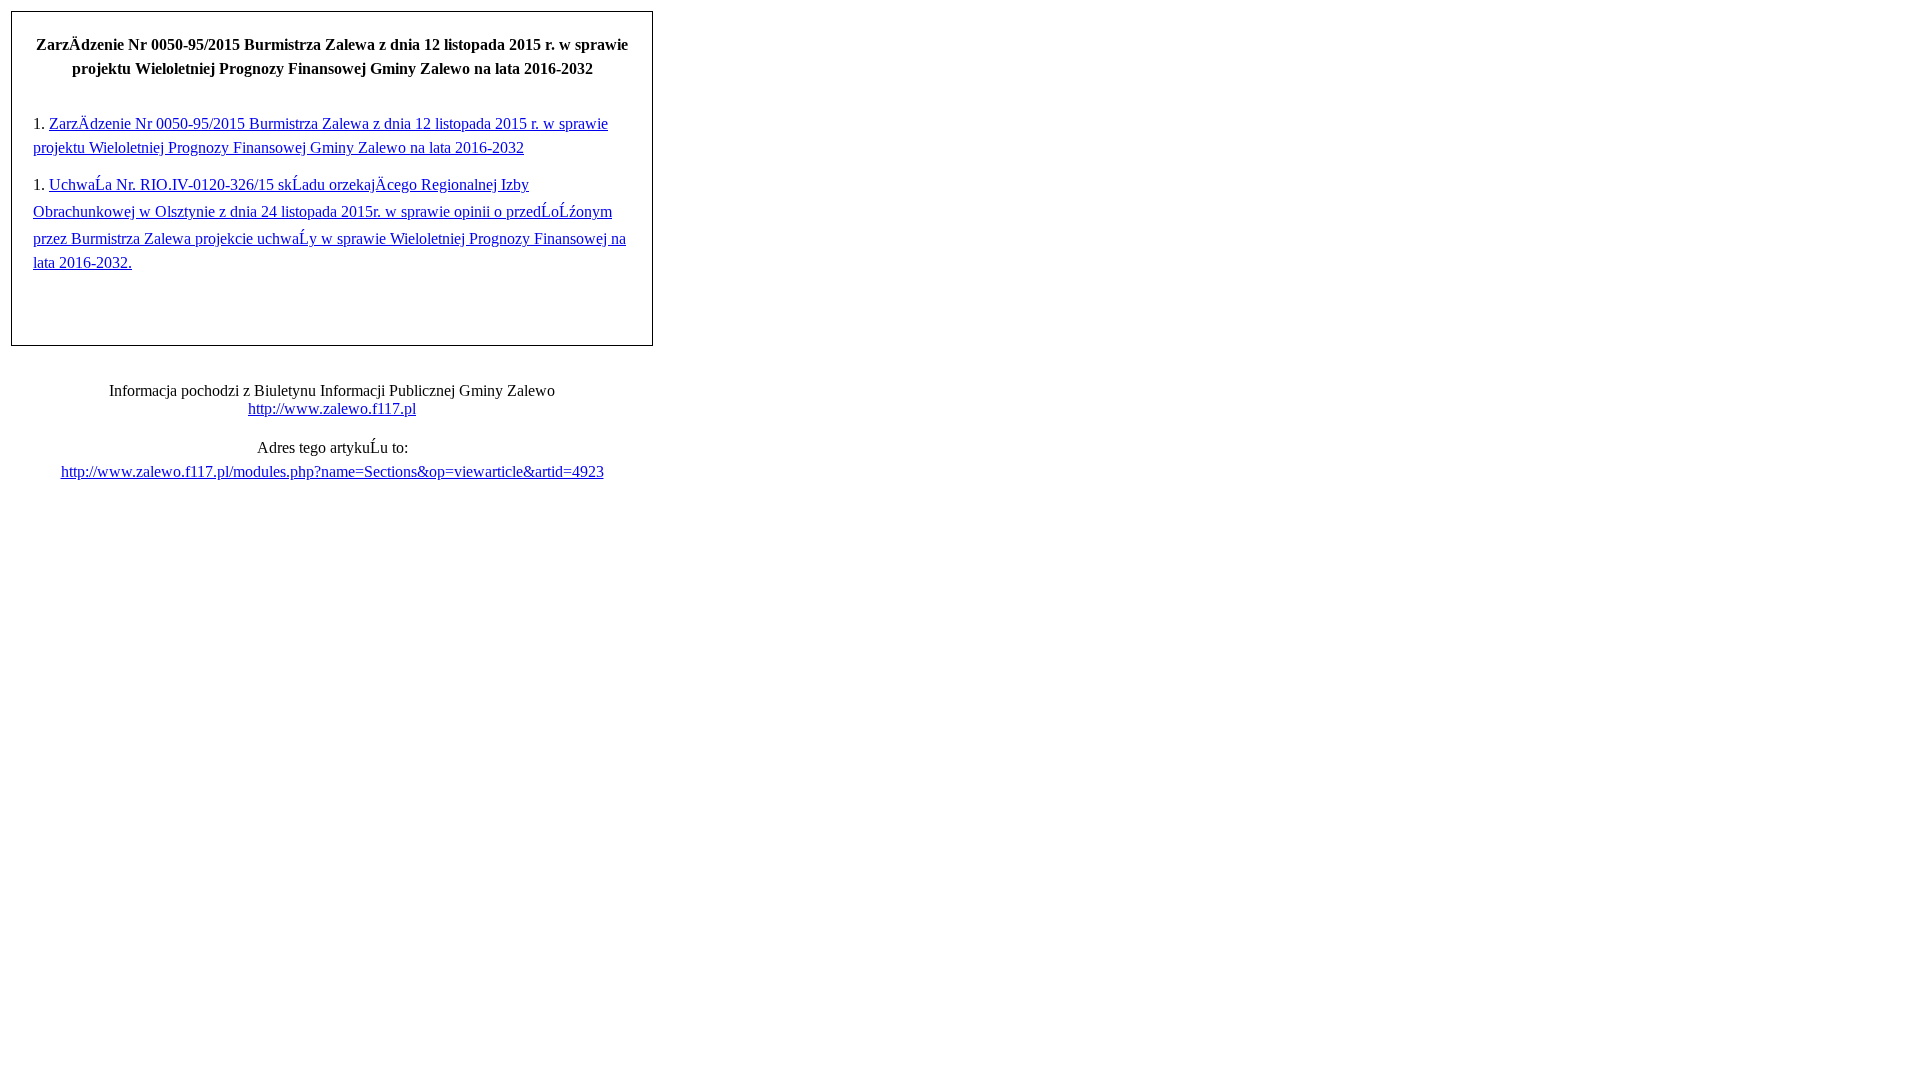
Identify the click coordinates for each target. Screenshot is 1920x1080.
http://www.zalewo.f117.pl (332, 408)
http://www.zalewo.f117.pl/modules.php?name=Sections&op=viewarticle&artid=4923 (332, 471)
